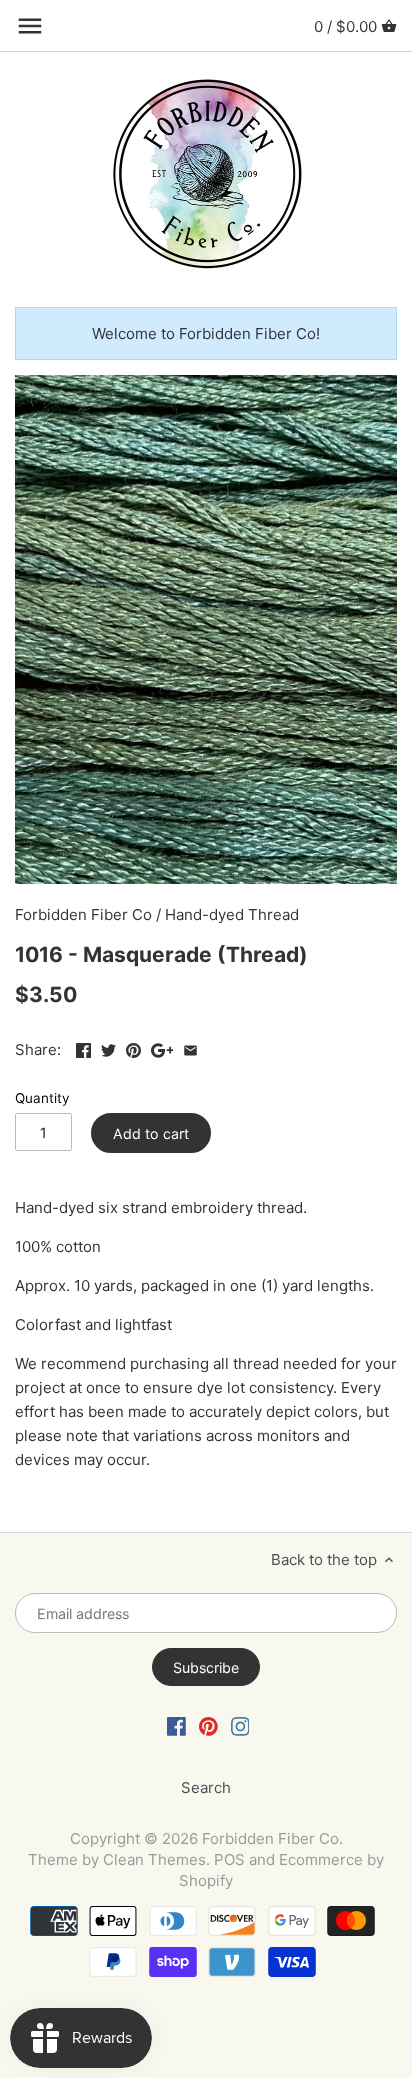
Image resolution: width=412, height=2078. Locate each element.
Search (206, 1787)
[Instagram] (240, 1725)
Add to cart (151, 1133)
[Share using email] (190, 1047)
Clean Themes (154, 1859)
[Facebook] (176, 1725)
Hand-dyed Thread (232, 914)
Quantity (42, 1098)
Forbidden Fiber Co (83, 914)
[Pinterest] (208, 1725)
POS (229, 1859)
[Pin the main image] (133, 1047)
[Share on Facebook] (83, 1047)
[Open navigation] (30, 26)
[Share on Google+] (162, 1047)
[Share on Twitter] (108, 1047)
